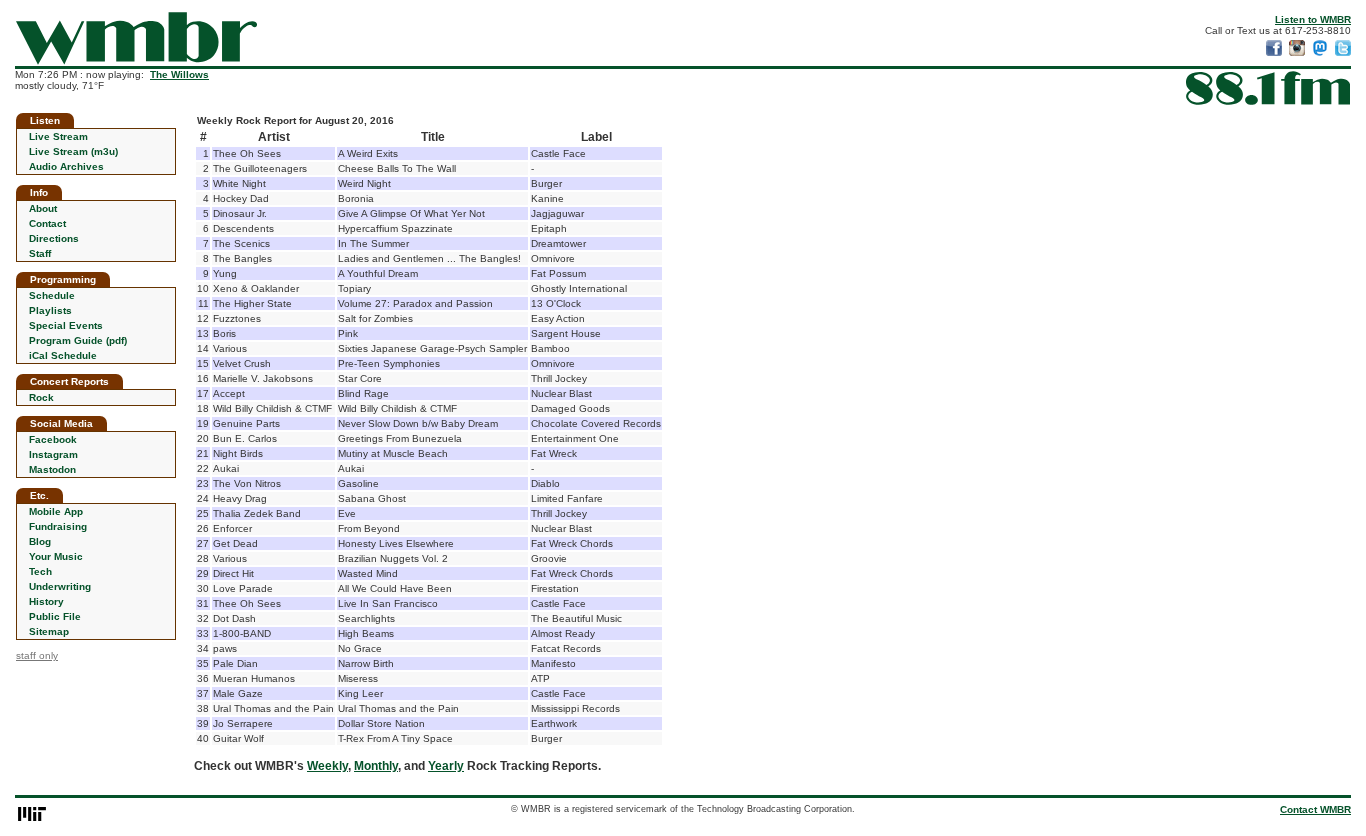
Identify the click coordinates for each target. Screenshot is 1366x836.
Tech (40, 571)
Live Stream (58, 136)
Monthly (376, 766)
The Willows (179, 74)
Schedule (52, 295)
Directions (54, 238)
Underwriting (60, 586)
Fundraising (58, 526)
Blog (40, 541)
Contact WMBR (1315, 809)
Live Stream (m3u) (73, 151)
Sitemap (49, 631)
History (46, 601)
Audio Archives (66, 166)
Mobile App (56, 511)
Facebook (53, 439)
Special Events (66, 325)
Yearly (446, 766)
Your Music (56, 556)
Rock (41, 397)
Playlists (50, 310)
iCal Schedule (63, 355)
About (43, 208)
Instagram (53, 454)
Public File (55, 616)
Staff (40, 253)
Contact (47, 223)
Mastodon (52, 469)
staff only (37, 655)
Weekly (327, 766)
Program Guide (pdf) (78, 340)
